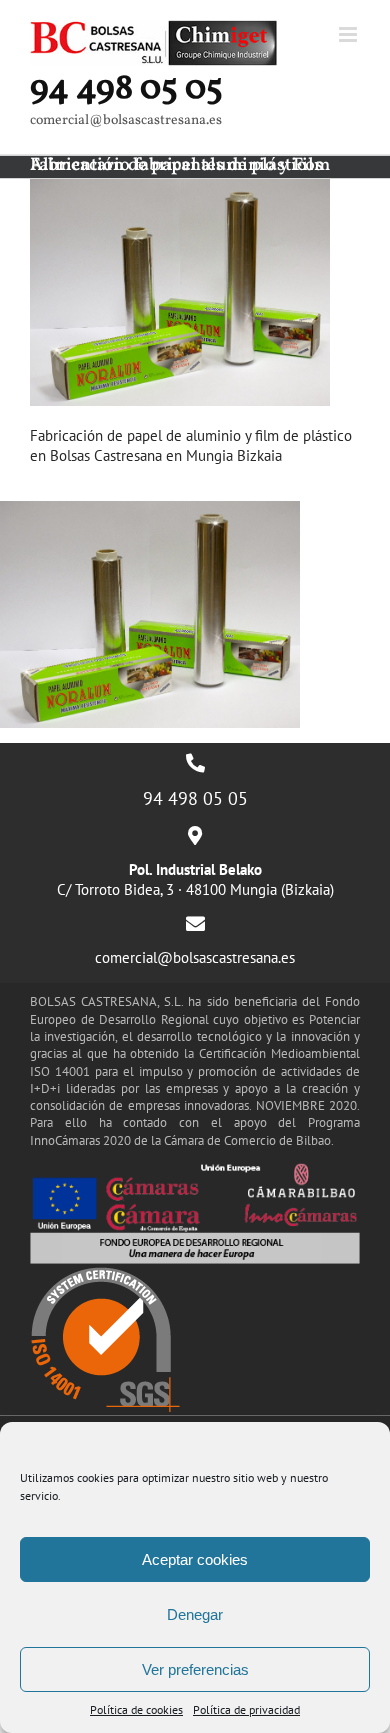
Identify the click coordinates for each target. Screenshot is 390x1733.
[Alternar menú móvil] (349, 34)
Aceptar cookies (195, 1559)
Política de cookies (136, 1709)
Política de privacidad (246, 1709)
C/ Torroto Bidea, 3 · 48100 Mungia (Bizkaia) (195, 879)
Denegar (195, 1614)
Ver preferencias (195, 1669)
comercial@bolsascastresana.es (195, 957)
